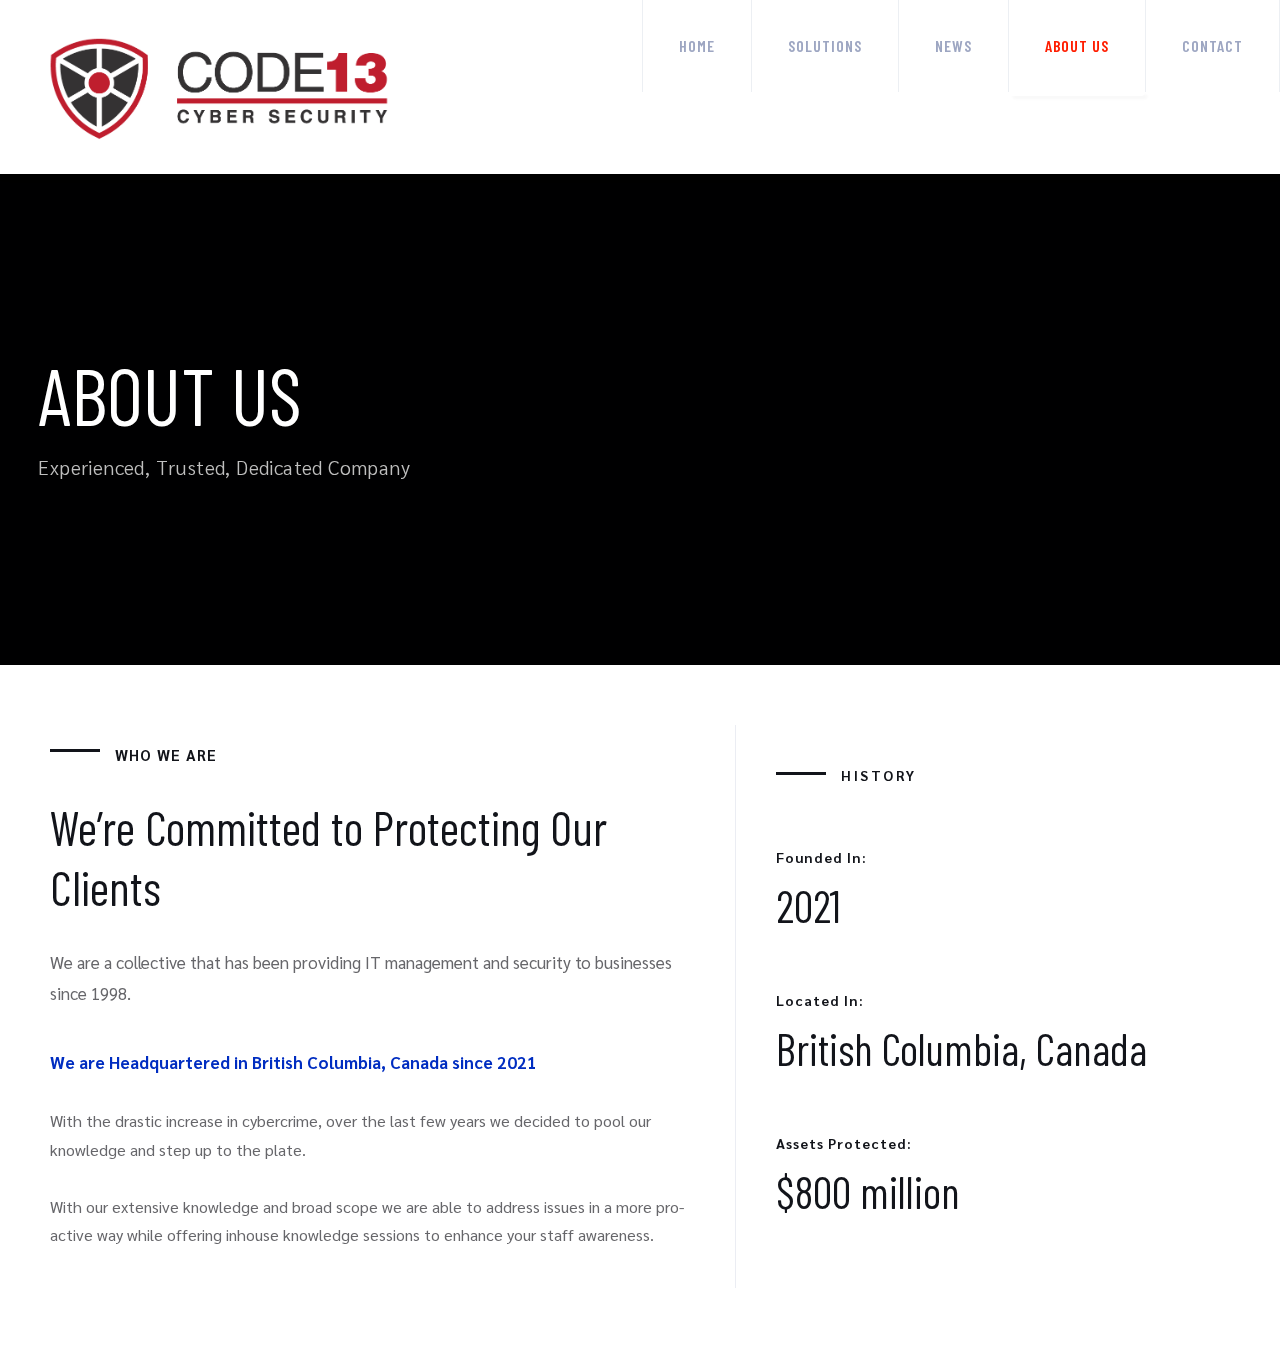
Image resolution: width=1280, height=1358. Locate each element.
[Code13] (221, 87)
